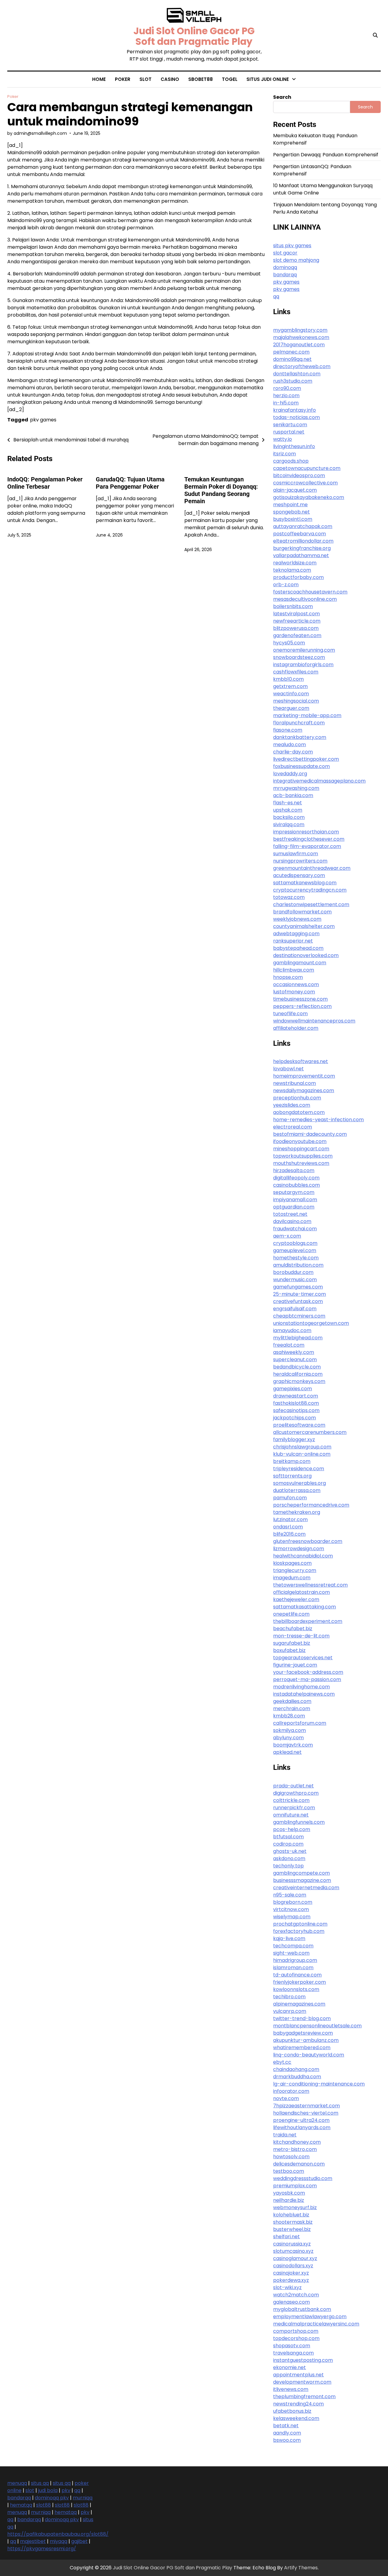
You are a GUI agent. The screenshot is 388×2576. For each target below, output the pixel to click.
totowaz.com (289, 897)
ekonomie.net (289, 2367)
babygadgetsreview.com (303, 2033)
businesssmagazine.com (302, 1880)
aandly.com (287, 2433)
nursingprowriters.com (300, 861)
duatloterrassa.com (297, 1490)
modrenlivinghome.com (301, 1687)
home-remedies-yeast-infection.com (318, 1120)
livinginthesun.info (294, 446)
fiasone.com (288, 730)
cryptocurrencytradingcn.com (310, 890)
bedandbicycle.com (297, 1367)
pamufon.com (290, 1498)
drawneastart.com (296, 1396)
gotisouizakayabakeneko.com (309, 497)
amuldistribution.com (298, 1265)
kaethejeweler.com (296, 1599)
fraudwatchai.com (295, 1229)
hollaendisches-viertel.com (306, 2113)
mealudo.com (289, 745)
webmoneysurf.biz (295, 2207)
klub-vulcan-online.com (302, 1454)
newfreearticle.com (297, 621)
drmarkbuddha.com (297, 2077)
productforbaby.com (298, 577)
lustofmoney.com (294, 992)
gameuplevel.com (295, 1250)
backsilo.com (289, 817)
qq (250, 357)
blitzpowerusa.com (296, 628)
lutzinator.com (290, 1519)
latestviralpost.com (296, 614)
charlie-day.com (293, 752)
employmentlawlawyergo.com (310, 2317)
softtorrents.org (292, 1476)
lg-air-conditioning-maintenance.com (319, 2084)
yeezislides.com (292, 1105)
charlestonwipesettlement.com (311, 904)
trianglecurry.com (295, 1570)
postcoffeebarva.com (299, 534)
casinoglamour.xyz (295, 2258)
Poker (123, 79)
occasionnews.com (296, 984)
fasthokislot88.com (296, 1403)
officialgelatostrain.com (301, 1592)
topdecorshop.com (296, 2338)
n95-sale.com (290, 1895)
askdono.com (289, 1858)
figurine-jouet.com (295, 1665)
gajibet (79, 2541)
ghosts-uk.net (290, 1851)
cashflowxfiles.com (296, 672)
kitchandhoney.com (297, 2142)
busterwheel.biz (292, 2229)
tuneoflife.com (290, 1014)
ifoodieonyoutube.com (300, 1141)
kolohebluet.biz (291, 2215)
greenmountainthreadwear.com (312, 868)
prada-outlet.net (293, 1786)
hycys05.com (289, 643)
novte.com (286, 2098)
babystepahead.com (298, 948)
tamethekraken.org (297, 1512)
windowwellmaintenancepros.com (314, 1021)
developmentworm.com (302, 2382)
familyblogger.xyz (294, 1439)
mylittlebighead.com (298, 1338)
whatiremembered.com (302, 2048)
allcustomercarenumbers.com (310, 1432)
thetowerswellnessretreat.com (310, 1585)
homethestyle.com (296, 1258)
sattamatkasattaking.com (304, 1607)
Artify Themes (301, 2568)
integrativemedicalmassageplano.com (319, 781)
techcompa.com (293, 1946)
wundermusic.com (295, 1280)
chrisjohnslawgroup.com (302, 1447)
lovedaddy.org (290, 774)
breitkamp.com (292, 1461)
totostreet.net (290, 1214)
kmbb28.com (289, 1716)
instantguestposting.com (303, 2360)
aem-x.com (287, 1236)
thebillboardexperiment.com (308, 1621)
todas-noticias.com (296, 417)
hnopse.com (288, 977)
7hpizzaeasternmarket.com (306, 2106)
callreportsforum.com (300, 1723)
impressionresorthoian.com (306, 832)
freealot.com (289, 1345)
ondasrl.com (288, 1527)
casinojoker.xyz (291, 2273)
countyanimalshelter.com (304, 926)
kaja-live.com (289, 1938)
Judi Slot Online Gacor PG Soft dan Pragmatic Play (194, 36)
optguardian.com (294, 1207)
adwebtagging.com (296, 934)
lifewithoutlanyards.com (302, 2127)
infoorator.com (291, 2091)
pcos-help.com (292, 1829)
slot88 (43, 2505)
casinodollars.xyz (293, 2266)
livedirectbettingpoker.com (306, 759)
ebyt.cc (282, 2062)
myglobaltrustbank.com (302, 2309)
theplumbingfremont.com (304, 2397)
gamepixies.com (293, 1389)
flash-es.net (288, 803)
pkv (251, 237)
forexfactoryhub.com (299, 1931)
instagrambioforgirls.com (303, 665)
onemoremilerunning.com (304, 650)
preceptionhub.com (297, 1098)
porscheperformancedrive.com (311, 1505)
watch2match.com (296, 2295)
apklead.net (287, 1752)
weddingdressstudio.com (303, 2178)
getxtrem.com (290, 686)
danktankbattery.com (300, 737)
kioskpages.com (292, 1563)
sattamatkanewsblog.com (305, 883)
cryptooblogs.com (295, 1243)
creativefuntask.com (298, 1301)
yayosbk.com (289, 2193)
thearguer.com (291, 708)
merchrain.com (292, 1708)
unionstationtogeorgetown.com (311, 1323)
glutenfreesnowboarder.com (308, 1541)
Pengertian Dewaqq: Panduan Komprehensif (326, 155)
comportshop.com (296, 2331)
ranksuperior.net (293, 941)
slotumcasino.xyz (293, 2251)
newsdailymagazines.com (304, 1090)
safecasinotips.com (296, 1410)
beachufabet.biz (293, 1629)
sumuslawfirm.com (296, 854)
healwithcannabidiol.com (303, 1556)
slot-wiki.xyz (287, 2287)
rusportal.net (289, 432)
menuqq (17, 2483)
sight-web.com (291, 1953)
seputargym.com (294, 1192)
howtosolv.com (291, 2157)
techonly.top (288, 1866)
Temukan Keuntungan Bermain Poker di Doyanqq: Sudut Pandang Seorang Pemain (221, 490)
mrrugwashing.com (296, 788)
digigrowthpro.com (296, 1793)
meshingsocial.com (296, 701)
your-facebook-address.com (308, 1672)
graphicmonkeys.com (299, 1381)
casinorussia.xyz (292, 2244)
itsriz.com (284, 454)
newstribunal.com (294, 1083)
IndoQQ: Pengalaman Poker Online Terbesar (45, 483)
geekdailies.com (292, 1701)
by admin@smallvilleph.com (37, 133)
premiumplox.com (295, 2186)
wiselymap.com (292, 1917)
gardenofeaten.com (297, 635)
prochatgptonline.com (300, 1924)
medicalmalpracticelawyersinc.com (316, 2324)
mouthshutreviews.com (301, 1163)
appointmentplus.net (298, 2375)
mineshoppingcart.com (301, 1149)
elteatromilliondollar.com (303, 541)
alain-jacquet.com (295, 490)
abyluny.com (288, 1738)
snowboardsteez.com (299, 657)
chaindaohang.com (296, 2069)
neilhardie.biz (289, 2200)
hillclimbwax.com (294, 970)
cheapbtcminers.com (299, 1316)
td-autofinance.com (297, 1975)
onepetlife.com (291, 1614)
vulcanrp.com (290, 2011)
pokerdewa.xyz (291, 2280)
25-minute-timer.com (299, 1294)
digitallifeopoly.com (296, 1178)
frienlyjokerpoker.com (299, 1982)
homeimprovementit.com (304, 1076)
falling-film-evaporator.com (307, 846)
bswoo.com (287, 2440)
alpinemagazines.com (299, 2004)
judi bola (257, 106)
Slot (145, 79)
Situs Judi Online (268, 79)
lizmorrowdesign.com (299, 1549)
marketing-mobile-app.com (307, 715)
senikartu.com (290, 425)
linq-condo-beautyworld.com (309, 2055)
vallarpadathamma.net (301, 555)
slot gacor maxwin (268, 177)
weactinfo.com (291, 694)
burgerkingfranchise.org (302, 548)
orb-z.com (286, 585)
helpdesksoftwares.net (301, 1061)
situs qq (40, 2483)
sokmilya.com (289, 1730)
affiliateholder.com (296, 1028)
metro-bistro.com (295, 2149)
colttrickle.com (291, 1800)
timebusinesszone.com (300, 999)
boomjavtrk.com (293, 1745)
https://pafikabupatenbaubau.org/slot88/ (58, 2534)
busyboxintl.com (293, 519)
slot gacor (259, 165)
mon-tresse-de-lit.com (301, 1636)
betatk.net (286, 2426)
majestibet (33, 2541)
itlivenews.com (291, 2389)
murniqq (83, 2498)
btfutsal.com (288, 1837)
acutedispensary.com (299, 875)
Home (99, 79)
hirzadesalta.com (294, 1170)
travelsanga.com (293, 2353)
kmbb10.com (288, 679)
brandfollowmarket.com (302, 912)
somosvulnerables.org (299, 1483)
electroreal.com (293, 1127)
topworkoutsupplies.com (303, 1156)
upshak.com (288, 810)
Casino (170, 79)
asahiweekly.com (294, 1352)
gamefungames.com (298, 1287)
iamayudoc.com (292, 1330)
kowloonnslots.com (296, 1989)
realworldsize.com (295, 563)
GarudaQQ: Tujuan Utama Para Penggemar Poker (130, 483)
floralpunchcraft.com (299, 723)
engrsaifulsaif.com (295, 1309)
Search (365, 107)
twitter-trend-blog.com (302, 2018)
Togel (230, 79)
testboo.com (289, 2171)
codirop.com (288, 1844)
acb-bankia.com (293, 795)
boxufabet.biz (289, 1650)
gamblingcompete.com (301, 1873)
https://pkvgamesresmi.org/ (42, 2549)
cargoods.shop (291, 461)
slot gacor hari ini (267, 130)
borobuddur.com (293, 1272)
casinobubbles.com (296, 1185)
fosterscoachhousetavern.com (310, 592)
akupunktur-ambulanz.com (306, 2040)
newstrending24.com (298, 2404)
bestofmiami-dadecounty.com (310, 1134)
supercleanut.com (295, 1359)
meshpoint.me (290, 505)
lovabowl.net (288, 1069)
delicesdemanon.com (299, 2164)
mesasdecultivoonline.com (305, 599)
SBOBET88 (201, 79)
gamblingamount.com (300, 963)
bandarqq (19, 2498)
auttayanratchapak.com (303, 526)
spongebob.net (291, 512)
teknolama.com (292, 570)
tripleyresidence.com (299, 1469)
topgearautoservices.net (303, 1658)
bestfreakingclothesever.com (309, 839)
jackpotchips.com (294, 1418)
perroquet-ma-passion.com (307, 1679)
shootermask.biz (293, 2222)
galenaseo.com (291, 2302)
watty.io (283, 439)
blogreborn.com (293, 1902)
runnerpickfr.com (294, 1808)
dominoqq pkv (52, 2498)
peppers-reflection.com (302, 1006)
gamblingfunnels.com (299, 1822)
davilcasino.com (292, 1221)
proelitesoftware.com (299, 1425)
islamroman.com (293, 1968)
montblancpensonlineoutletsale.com (317, 2026)
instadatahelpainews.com (304, 1694)
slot (251, 117)
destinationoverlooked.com (306, 955)
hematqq (21, 2505)
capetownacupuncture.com (307, 468)
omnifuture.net (291, 1815)
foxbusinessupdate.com (301, 766)
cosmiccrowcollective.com (305, 483)
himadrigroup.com (295, 1960)
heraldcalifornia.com (298, 1374)
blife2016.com (289, 1534)
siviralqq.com (289, 824)
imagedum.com (292, 1578)
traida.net (285, 2135)
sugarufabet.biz (292, 1643)
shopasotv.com (292, 2346)
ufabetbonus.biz (292, 2411)
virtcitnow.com (291, 1909)
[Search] (375, 35)
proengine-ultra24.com (301, 2120)
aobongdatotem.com (299, 1112)
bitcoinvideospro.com (299, 475)
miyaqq (59, 2541)
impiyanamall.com (295, 1200)
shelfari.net (286, 2237)
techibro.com (289, 1997)
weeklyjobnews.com (297, 919)
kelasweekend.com (296, 2418)
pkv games (260, 93)
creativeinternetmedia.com (306, 1888)
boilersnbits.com (293, 606)
